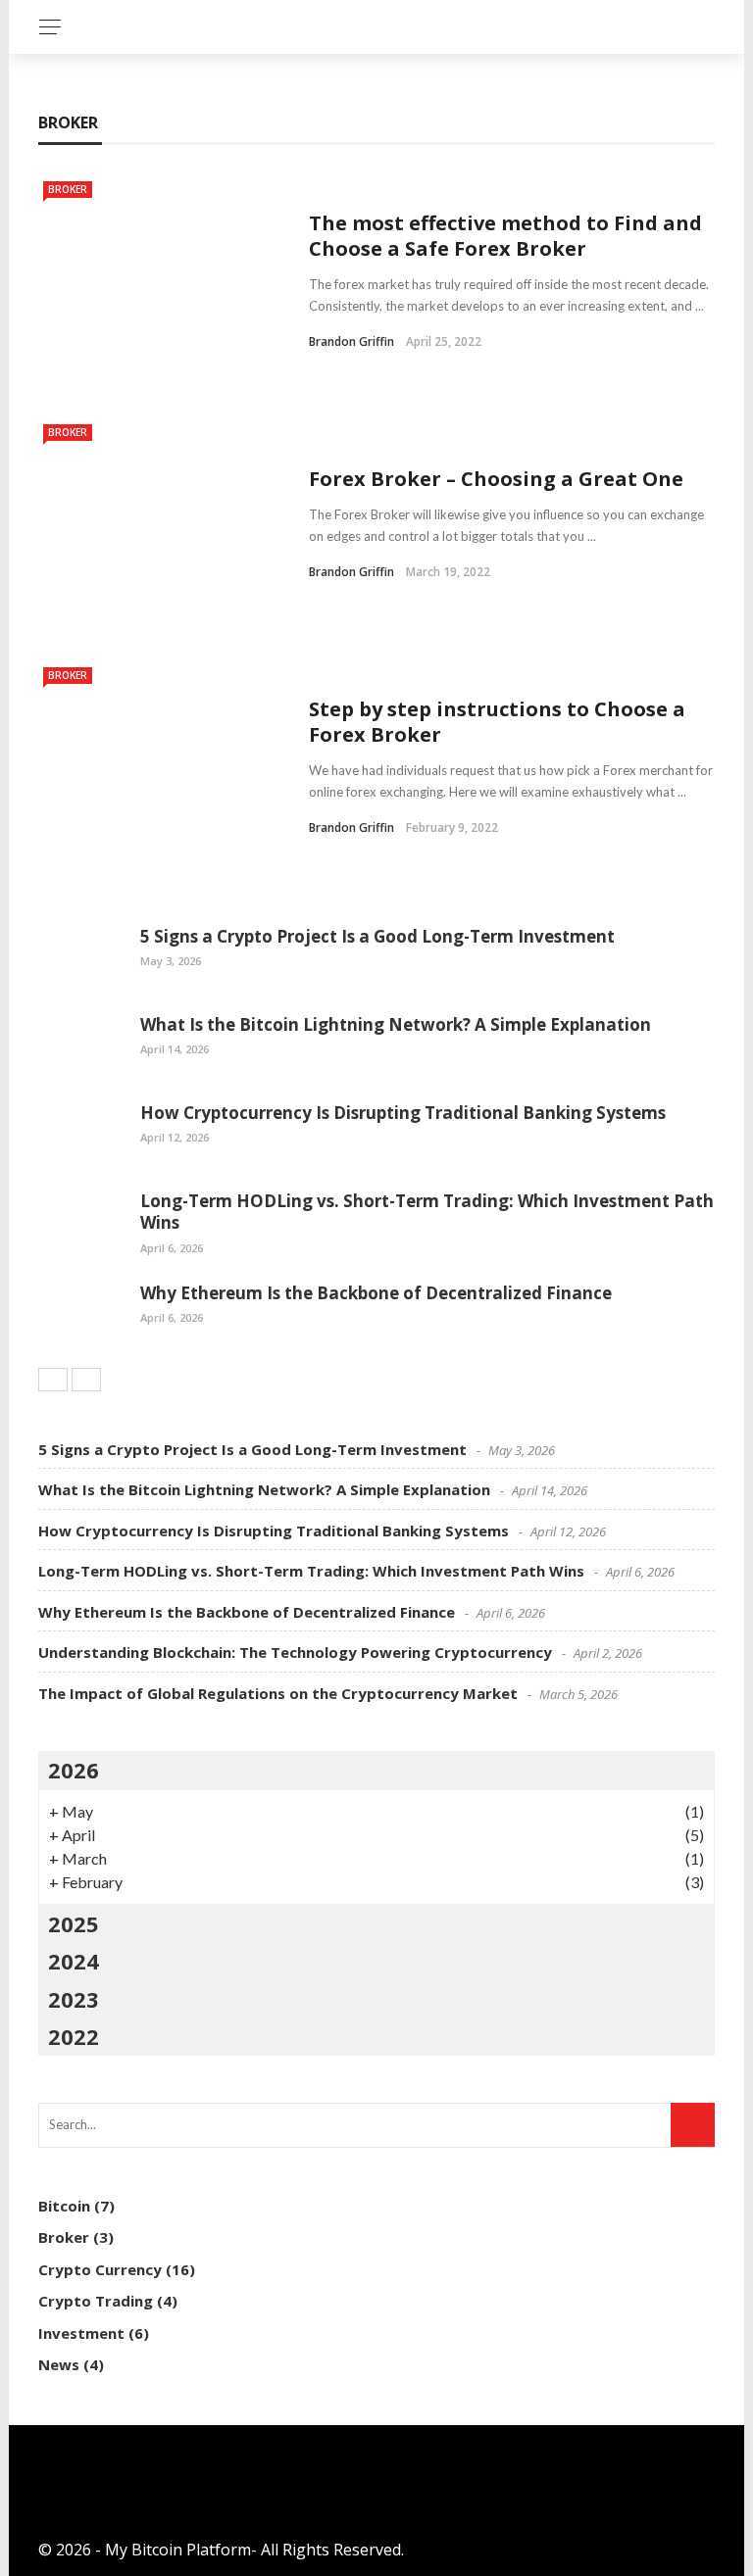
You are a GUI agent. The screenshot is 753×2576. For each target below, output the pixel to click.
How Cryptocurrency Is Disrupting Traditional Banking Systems (403, 1113)
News (59, 2364)
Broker (68, 189)
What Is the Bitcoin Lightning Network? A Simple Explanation (396, 1024)
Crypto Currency (100, 2269)
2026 (74, 1770)
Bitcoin (64, 2206)
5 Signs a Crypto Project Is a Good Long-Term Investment (377, 936)
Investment (81, 2333)
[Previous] (53, 1380)
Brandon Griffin (351, 341)
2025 (74, 1923)
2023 (74, 1999)
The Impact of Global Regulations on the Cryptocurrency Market (278, 1693)
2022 (74, 2036)
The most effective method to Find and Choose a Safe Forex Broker (505, 236)
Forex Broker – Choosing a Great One (496, 479)
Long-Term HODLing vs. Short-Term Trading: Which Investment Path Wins (427, 1212)
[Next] (86, 1380)
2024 (74, 1961)
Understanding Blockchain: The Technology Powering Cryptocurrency (295, 1652)
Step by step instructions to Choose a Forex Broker (497, 722)
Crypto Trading (96, 2301)
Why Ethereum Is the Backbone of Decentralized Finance (376, 1293)
